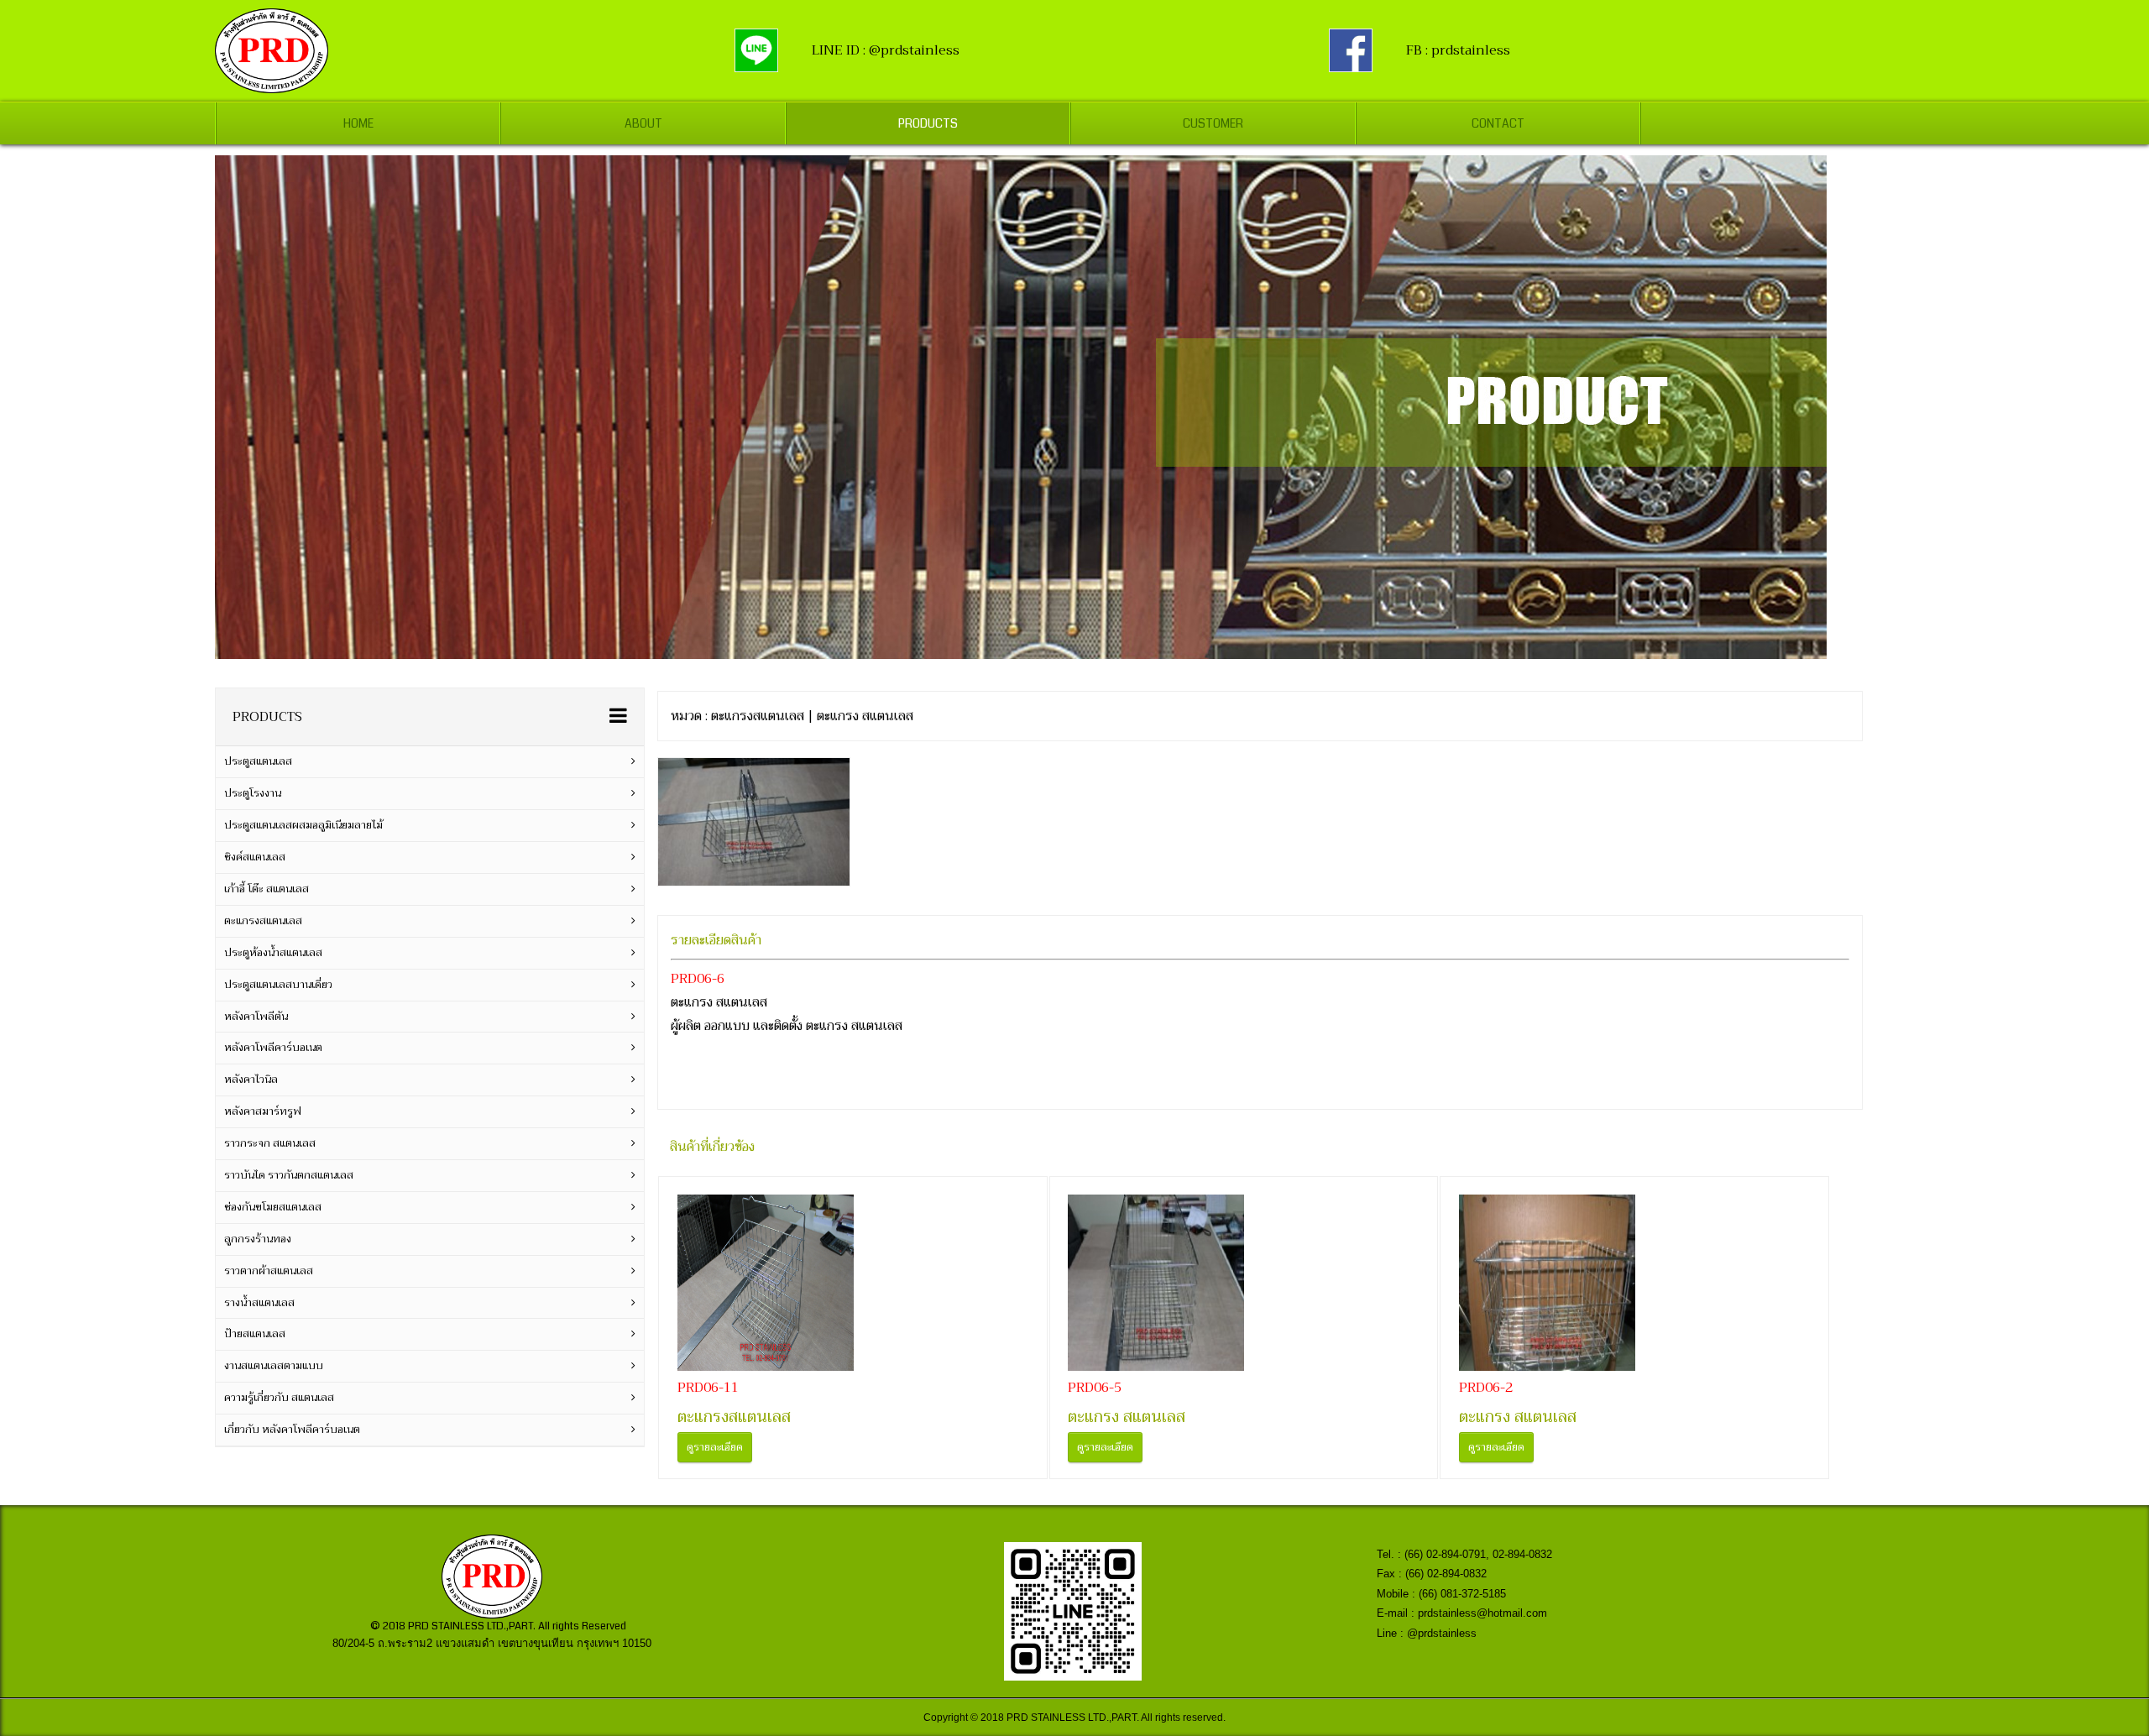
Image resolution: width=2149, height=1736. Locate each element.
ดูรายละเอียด (715, 1447)
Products (928, 123)
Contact (1498, 123)
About (643, 123)
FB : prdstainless (1458, 50)
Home (358, 123)
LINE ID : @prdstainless (886, 50)
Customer (1213, 123)
